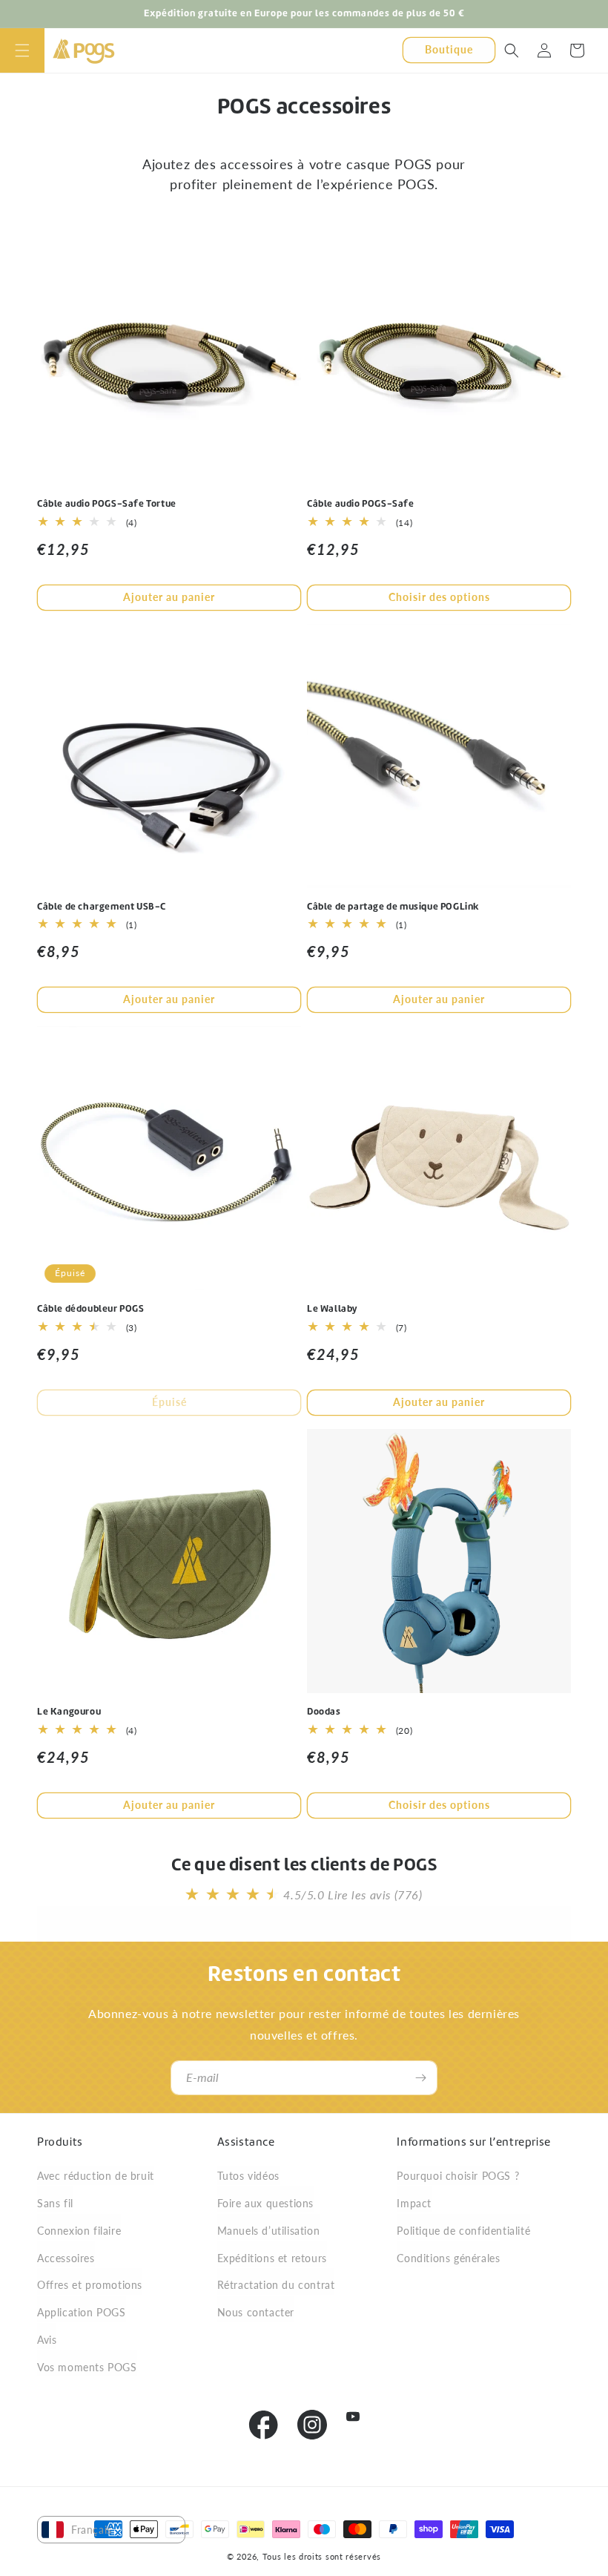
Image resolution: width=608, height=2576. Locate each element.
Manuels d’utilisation (269, 2231)
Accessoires (66, 2258)
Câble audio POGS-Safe (361, 504)
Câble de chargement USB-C (102, 907)
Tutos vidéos (248, 2176)
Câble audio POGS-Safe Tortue (107, 504)
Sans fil (55, 2203)
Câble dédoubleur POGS (91, 1309)
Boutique (449, 49)
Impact (414, 2203)
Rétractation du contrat (276, 2285)
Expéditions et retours (272, 2258)
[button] (22, 50)
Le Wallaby (333, 1309)
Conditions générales (448, 2258)
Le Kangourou (69, 1712)
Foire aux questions (265, 2203)
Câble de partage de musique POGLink (393, 907)
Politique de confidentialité (463, 2231)
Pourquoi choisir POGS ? (458, 2176)
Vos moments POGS (87, 2367)
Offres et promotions (90, 2285)
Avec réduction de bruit (96, 2176)
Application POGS (82, 2312)
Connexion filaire (79, 2231)
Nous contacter (256, 2312)
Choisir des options (439, 597)
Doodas (324, 1712)
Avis (47, 2340)
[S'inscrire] (420, 2078)
